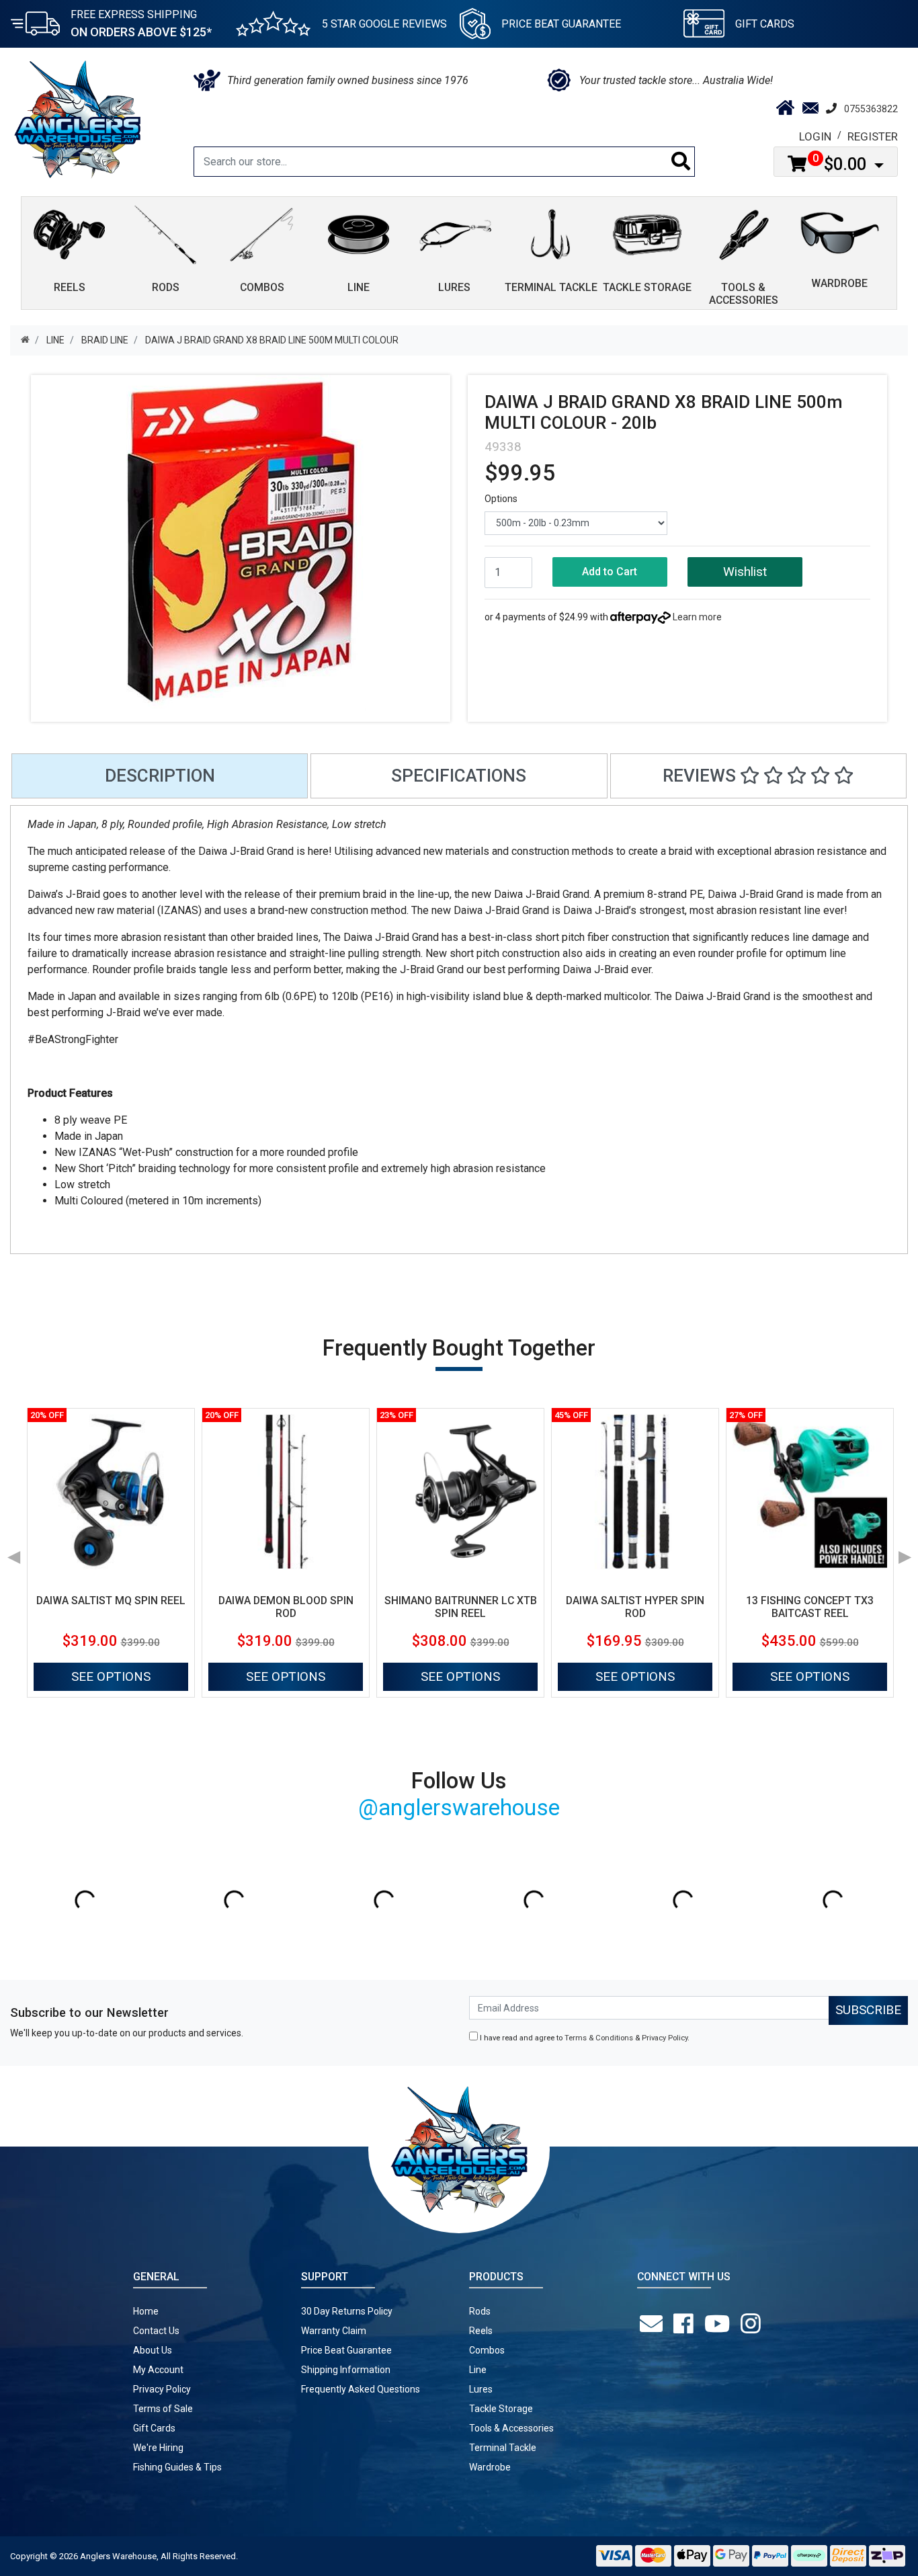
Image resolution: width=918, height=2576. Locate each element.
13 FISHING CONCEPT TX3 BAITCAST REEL (810, 1607)
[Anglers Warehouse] (77, 118)
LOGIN (815, 136)
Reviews (701, 776)
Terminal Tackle (503, 2448)
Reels (481, 2331)
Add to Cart (610, 572)
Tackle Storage (501, 2409)
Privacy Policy (665, 2038)
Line (478, 2370)
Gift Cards (765, 24)
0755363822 (871, 109)
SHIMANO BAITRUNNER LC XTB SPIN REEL (461, 1607)
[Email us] (654, 2324)
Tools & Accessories (511, 2428)
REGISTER (873, 136)
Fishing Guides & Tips (177, 2467)
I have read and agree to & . (584, 2038)
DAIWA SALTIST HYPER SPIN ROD (635, 1607)
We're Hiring (158, 2448)
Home (146, 2311)
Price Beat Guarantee (346, 2350)
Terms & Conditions (599, 2038)
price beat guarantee (561, 24)
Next (905, 1552)
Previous (13, 1552)
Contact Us (156, 2331)
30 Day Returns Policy (347, 2311)
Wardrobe (490, 2467)
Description (160, 776)
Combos (487, 2350)
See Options (111, 1676)
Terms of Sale (163, 2409)
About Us (153, 2350)
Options (501, 499)
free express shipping (141, 24)
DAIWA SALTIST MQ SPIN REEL (111, 1601)
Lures (481, 2389)
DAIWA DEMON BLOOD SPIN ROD (286, 1607)
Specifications (459, 776)
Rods (480, 2311)
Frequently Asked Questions (361, 2389)
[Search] (681, 162)
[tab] (160, 776)
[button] (745, 572)
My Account (158, 2370)
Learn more (697, 617)
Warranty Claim (334, 2331)
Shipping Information (346, 2370)
